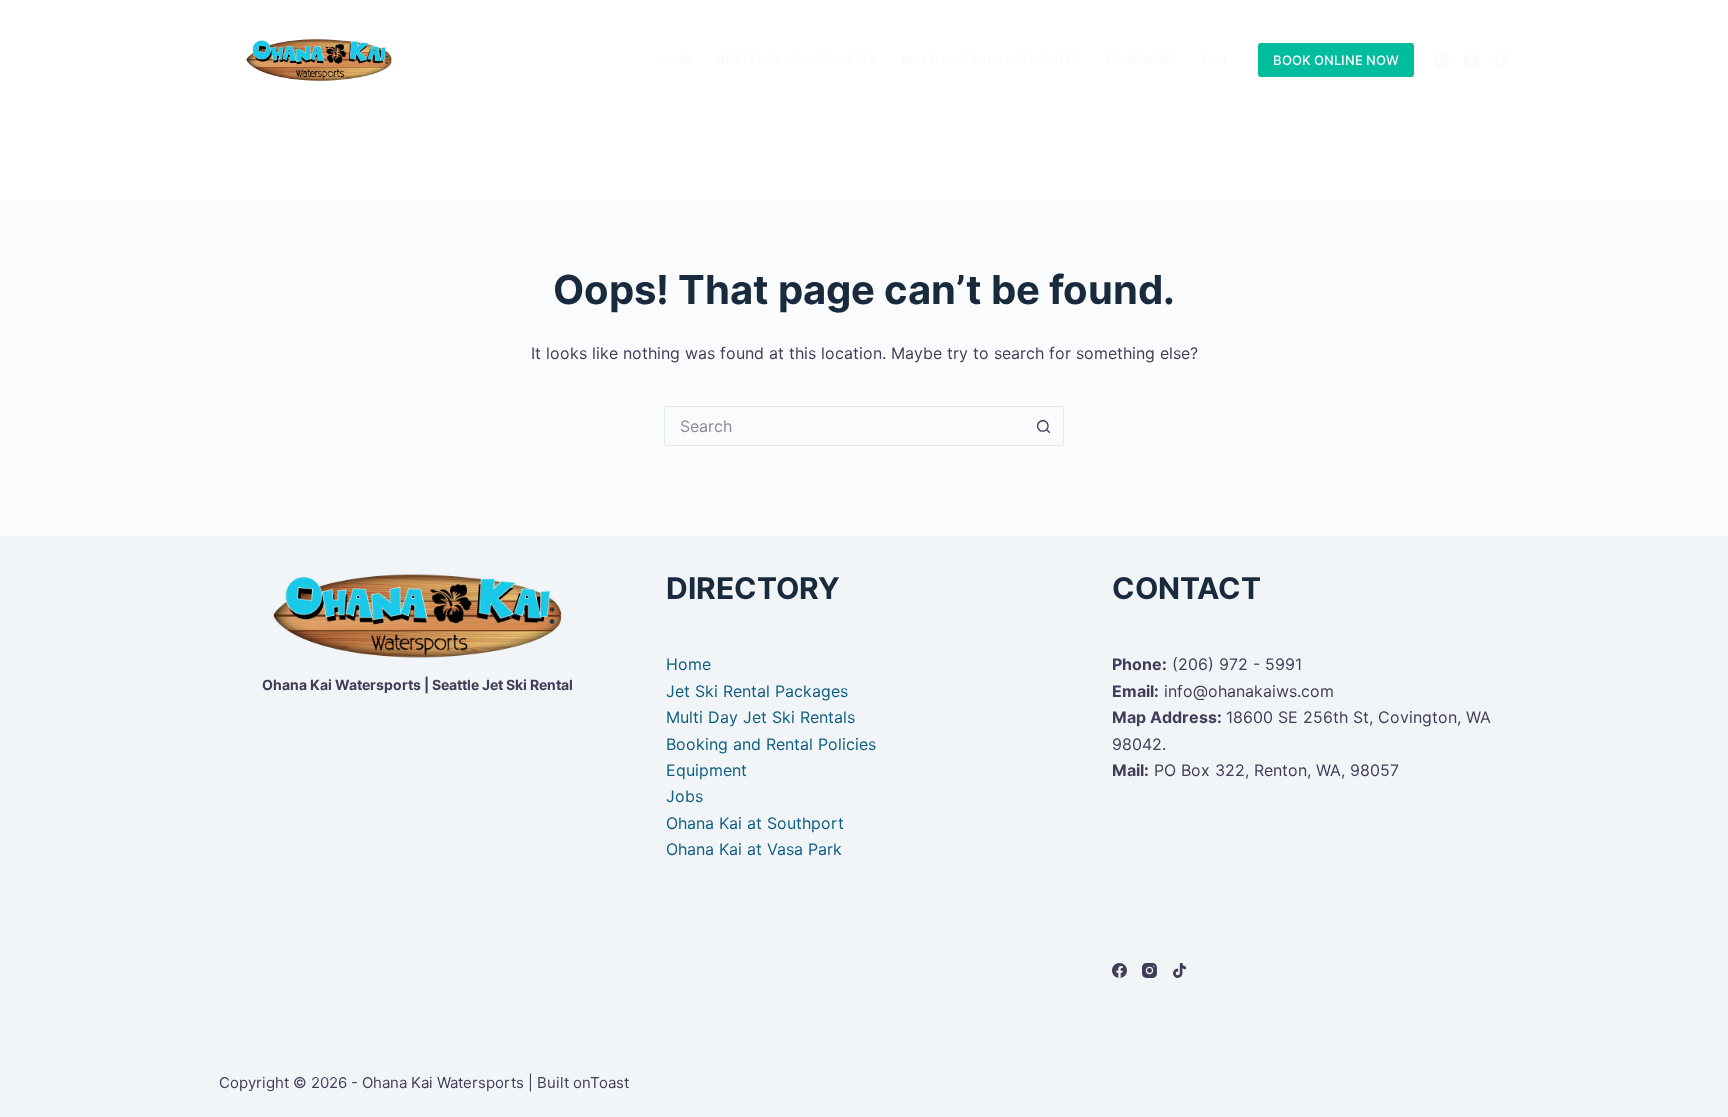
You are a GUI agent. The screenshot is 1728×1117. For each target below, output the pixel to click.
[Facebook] (1471, 60)
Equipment (1141, 59)
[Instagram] (1441, 60)
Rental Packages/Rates (797, 59)
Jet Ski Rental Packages (757, 691)
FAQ (1214, 59)
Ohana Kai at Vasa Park (754, 849)
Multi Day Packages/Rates (991, 59)
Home (674, 59)
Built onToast (583, 1082)
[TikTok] (1501, 60)
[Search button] (1044, 426)
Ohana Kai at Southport (755, 823)
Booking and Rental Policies (771, 744)
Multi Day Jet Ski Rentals (760, 717)
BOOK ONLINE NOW (1336, 60)
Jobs (684, 796)
